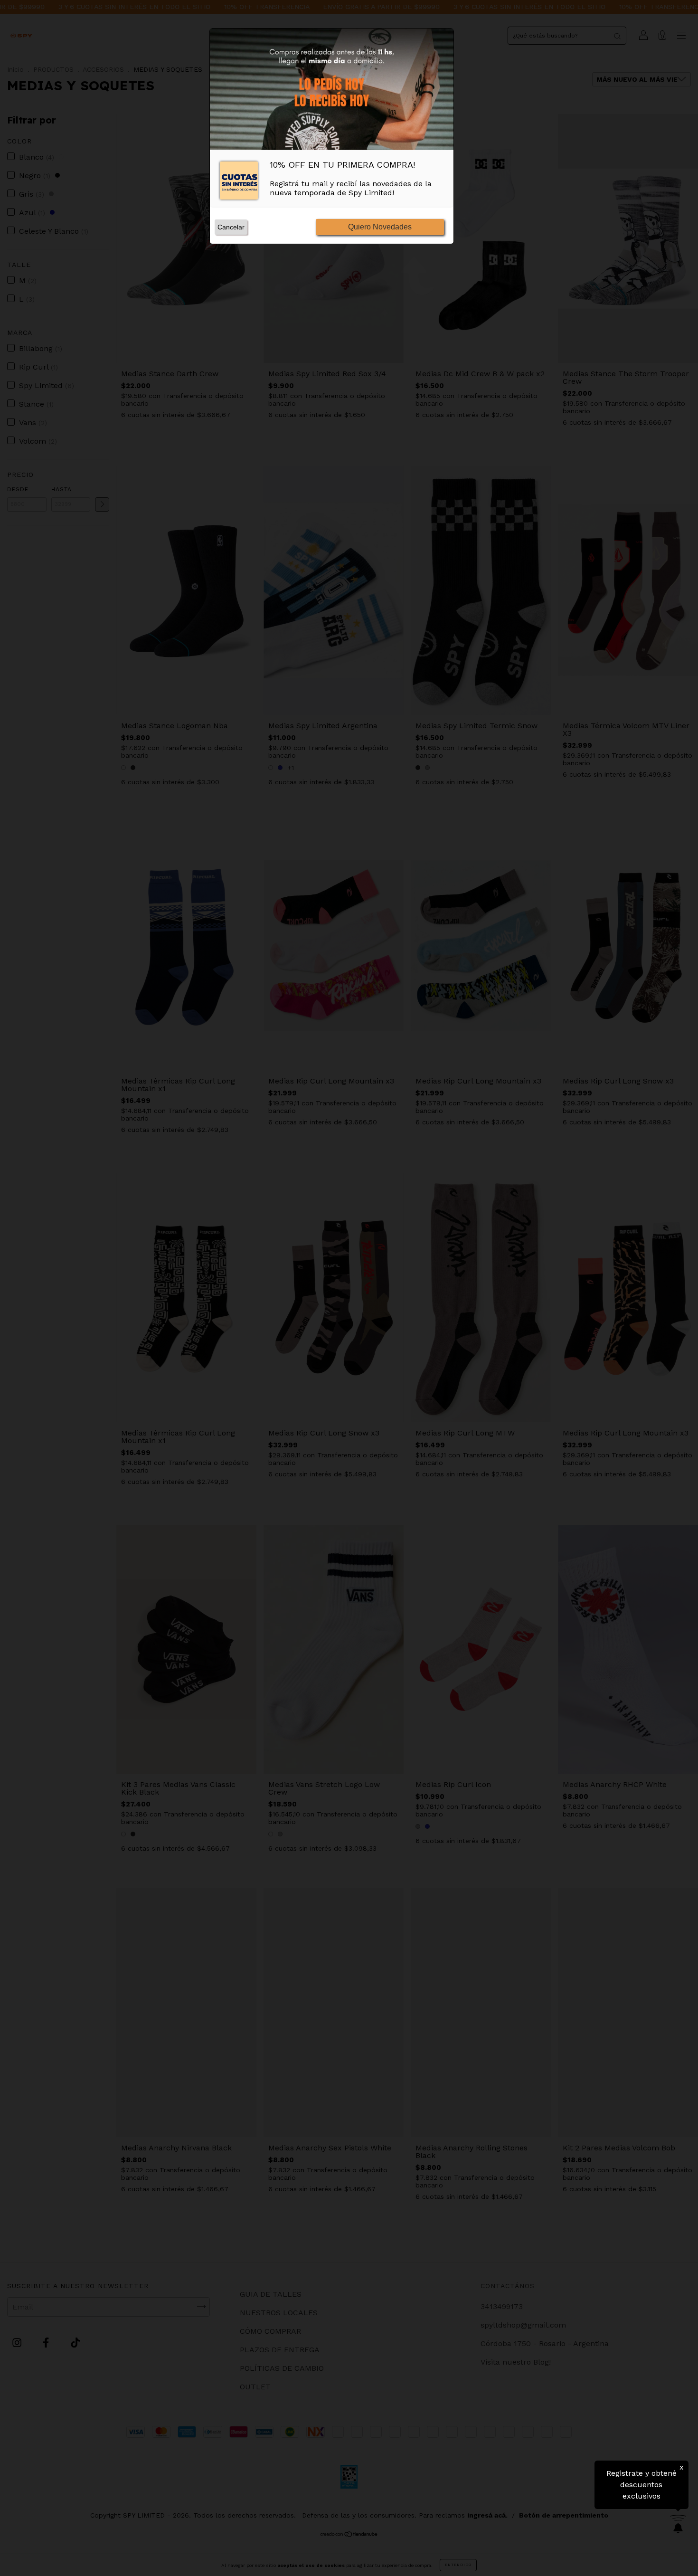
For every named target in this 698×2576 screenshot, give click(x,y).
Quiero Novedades (380, 227)
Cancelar (231, 227)
